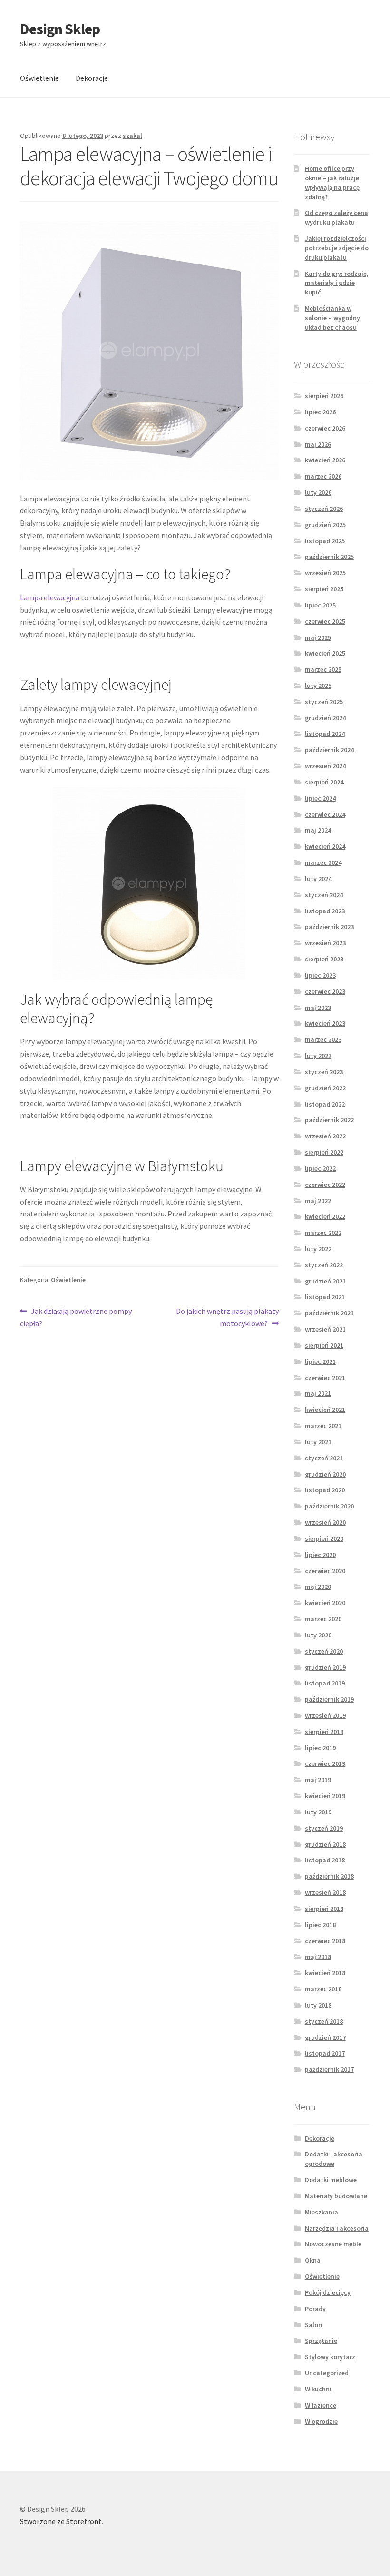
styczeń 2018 (324, 2021)
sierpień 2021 (324, 1345)
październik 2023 (329, 927)
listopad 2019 (325, 1683)
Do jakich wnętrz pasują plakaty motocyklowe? (227, 1317)
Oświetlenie (39, 78)
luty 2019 (318, 1812)
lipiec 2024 (320, 798)
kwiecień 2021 (325, 1410)
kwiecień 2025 (325, 653)
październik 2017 (329, 2069)
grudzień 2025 (325, 525)
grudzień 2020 (325, 1474)
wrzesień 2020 (325, 1522)
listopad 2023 (325, 911)
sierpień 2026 (324, 396)
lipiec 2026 (320, 412)
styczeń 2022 (324, 1265)
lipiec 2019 (320, 1748)
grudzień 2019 (325, 1667)
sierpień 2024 (324, 782)
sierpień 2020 (324, 1538)
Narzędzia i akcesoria (337, 2228)
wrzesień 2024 (325, 766)
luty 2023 (318, 1056)
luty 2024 (318, 879)
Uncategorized (327, 2373)
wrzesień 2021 (325, 1329)
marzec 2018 (323, 1989)
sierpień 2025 (324, 589)
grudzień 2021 (325, 1281)
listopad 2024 (325, 734)
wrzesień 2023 (325, 943)
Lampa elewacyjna (50, 597)
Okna (313, 2260)
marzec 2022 (323, 1233)
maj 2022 (318, 1201)
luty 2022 (318, 1249)
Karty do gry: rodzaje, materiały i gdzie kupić (337, 283)
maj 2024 (318, 830)
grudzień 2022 (325, 1088)
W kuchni (318, 2389)
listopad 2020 (325, 1490)
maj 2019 (318, 1780)
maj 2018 (318, 1957)
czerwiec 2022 (325, 1185)
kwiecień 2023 (325, 1023)
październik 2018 (329, 1876)
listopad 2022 (325, 1104)
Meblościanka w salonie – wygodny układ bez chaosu (332, 318)
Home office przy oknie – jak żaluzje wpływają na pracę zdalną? (332, 182)
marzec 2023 (323, 1039)
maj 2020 (318, 1587)
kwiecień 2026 (325, 460)
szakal (132, 136)
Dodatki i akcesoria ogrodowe (334, 2159)
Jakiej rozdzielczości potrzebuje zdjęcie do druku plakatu (337, 248)
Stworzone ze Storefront (61, 2521)
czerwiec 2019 (325, 1763)
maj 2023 (318, 1008)
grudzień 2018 (325, 1844)
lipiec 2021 (320, 1361)
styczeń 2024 (324, 895)
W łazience (321, 2405)
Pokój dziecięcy (328, 2292)
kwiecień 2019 (325, 1796)
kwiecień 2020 (325, 1603)
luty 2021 (318, 1442)
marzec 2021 (323, 1426)
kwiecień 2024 (325, 846)
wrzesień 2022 (325, 1136)
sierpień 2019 (324, 1732)
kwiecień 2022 (325, 1216)
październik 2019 (329, 1699)
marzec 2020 (323, 1619)
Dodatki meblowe (331, 2180)
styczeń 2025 (324, 702)
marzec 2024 (323, 862)
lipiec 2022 (320, 1168)
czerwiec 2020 (325, 1571)
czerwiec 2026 (325, 428)
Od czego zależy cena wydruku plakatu (336, 217)
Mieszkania (322, 2212)
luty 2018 (318, 2005)
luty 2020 (318, 1635)
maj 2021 (318, 1393)
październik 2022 (329, 1120)
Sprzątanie (321, 2341)
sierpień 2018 (324, 1909)
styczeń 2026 (324, 509)
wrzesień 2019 (325, 1715)
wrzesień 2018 (325, 1892)
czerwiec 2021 (325, 1378)
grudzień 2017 (325, 2037)
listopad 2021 (325, 1297)
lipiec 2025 (320, 605)
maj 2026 (318, 444)
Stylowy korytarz (330, 2357)
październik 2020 (329, 1506)
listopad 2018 (325, 1860)
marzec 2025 (323, 669)
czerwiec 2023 (325, 991)
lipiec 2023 (320, 975)
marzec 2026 (323, 476)
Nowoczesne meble (333, 2244)
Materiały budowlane (336, 2196)
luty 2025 (318, 686)
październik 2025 (329, 557)
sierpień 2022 (324, 1152)
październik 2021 (329, 1313)
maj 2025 (318, 637)
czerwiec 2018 (325, 1941)
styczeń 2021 (324, 1458)
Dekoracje (92, 78)
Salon (313, 2325)
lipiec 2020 (320, 1555)
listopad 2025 (325, 541)
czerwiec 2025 (325, 621)
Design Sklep (60, 29)
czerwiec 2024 (325, 814)
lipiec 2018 (320, 1925)
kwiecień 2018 (325, 1973)
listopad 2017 (325, 2053)
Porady (315, 2309)
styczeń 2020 (324, 1651)
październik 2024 (329, 750)
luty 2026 (318, 492)
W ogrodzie (321, 2421)
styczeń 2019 (324, 1828)
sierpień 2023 (324, 959)
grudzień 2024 (325, 718)
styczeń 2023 (324, 1072)
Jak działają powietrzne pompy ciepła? (76, 1317)
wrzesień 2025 (325, 573)
